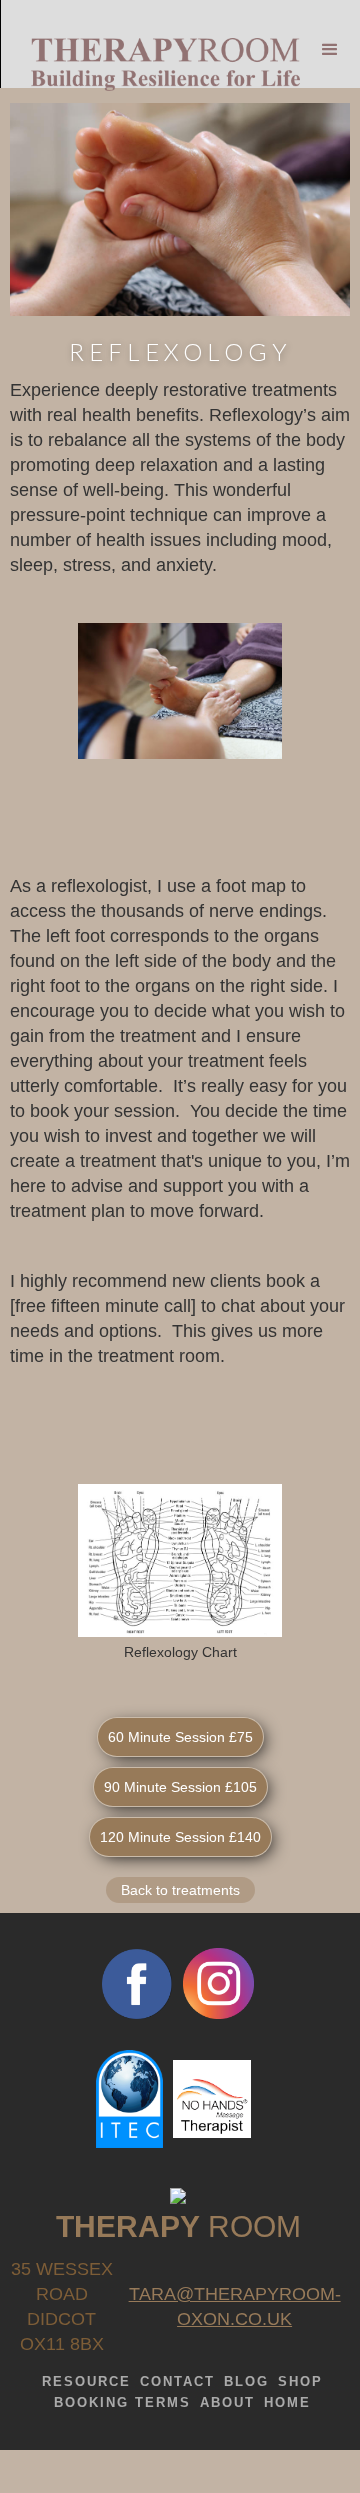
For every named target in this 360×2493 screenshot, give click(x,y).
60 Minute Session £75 (180, 1737)
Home (287, 2402)
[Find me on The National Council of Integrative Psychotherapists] (178, 2195)
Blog (246, 2381)
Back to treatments (180, 1890)
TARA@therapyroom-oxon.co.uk (235, 2306)
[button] (330, 40)
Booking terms (122, 2402)
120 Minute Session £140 (180, 1837)
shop (300, 2381)
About (227, 2402)
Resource (86, 2381)
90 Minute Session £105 (180, 1787)
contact (177, 2381)
